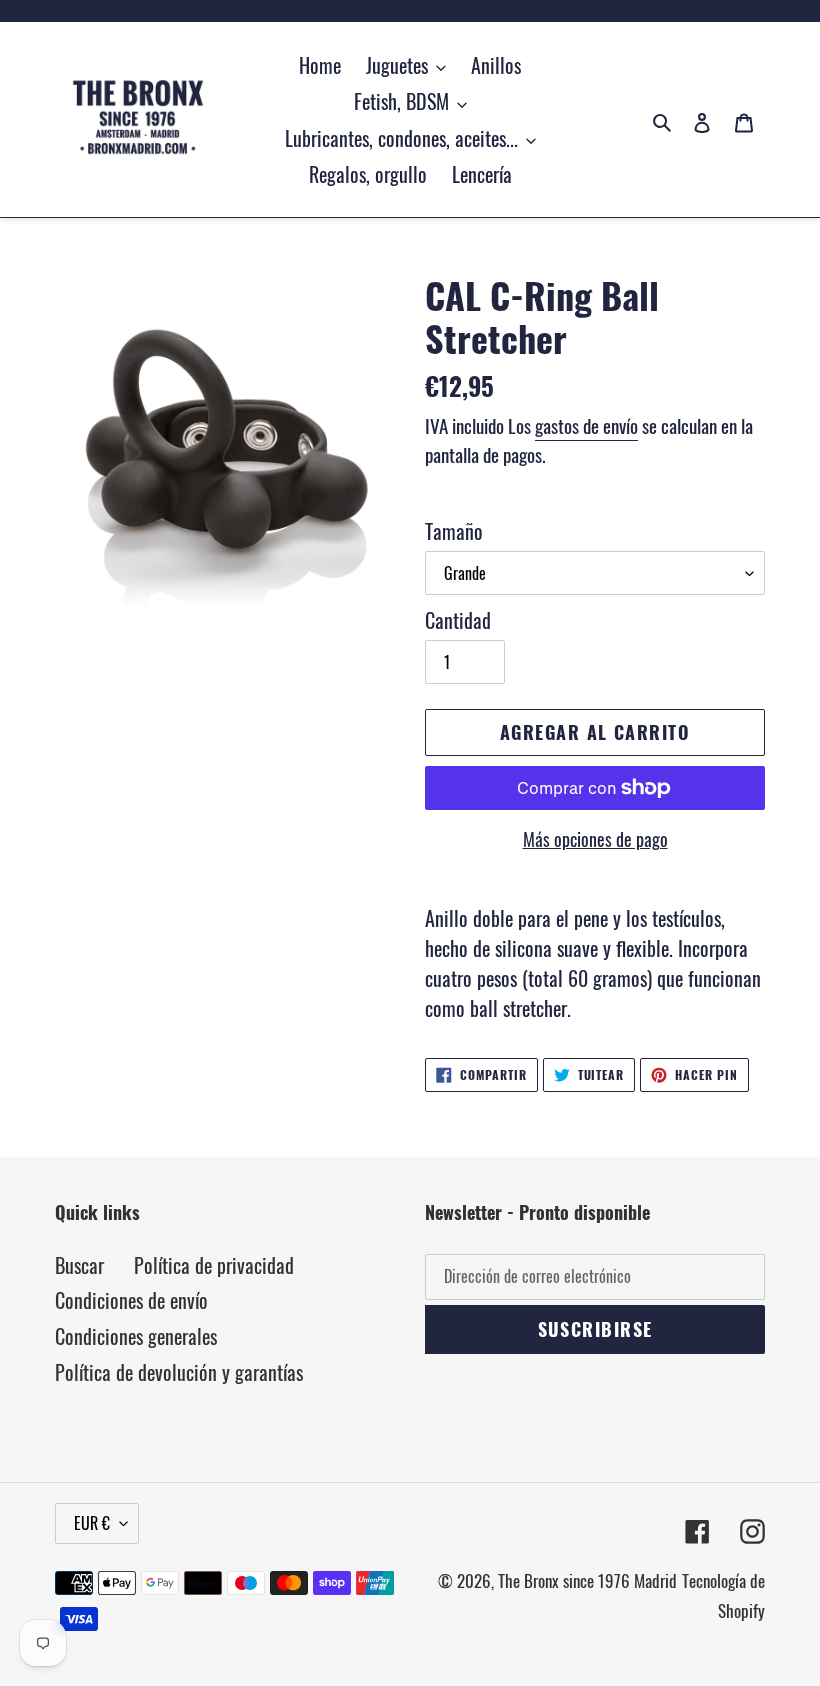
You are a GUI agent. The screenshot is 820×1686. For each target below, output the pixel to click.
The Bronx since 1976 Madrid (587, 1580)
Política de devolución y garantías (179, 1372)
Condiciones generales (136, 1336)
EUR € (92, 1523)
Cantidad (458, 620)
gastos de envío (586, 425)
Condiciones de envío (131, 1300)
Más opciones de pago (595, 839)
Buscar (79, 1265)
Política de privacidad (214, 1265)
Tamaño (454, 531)
